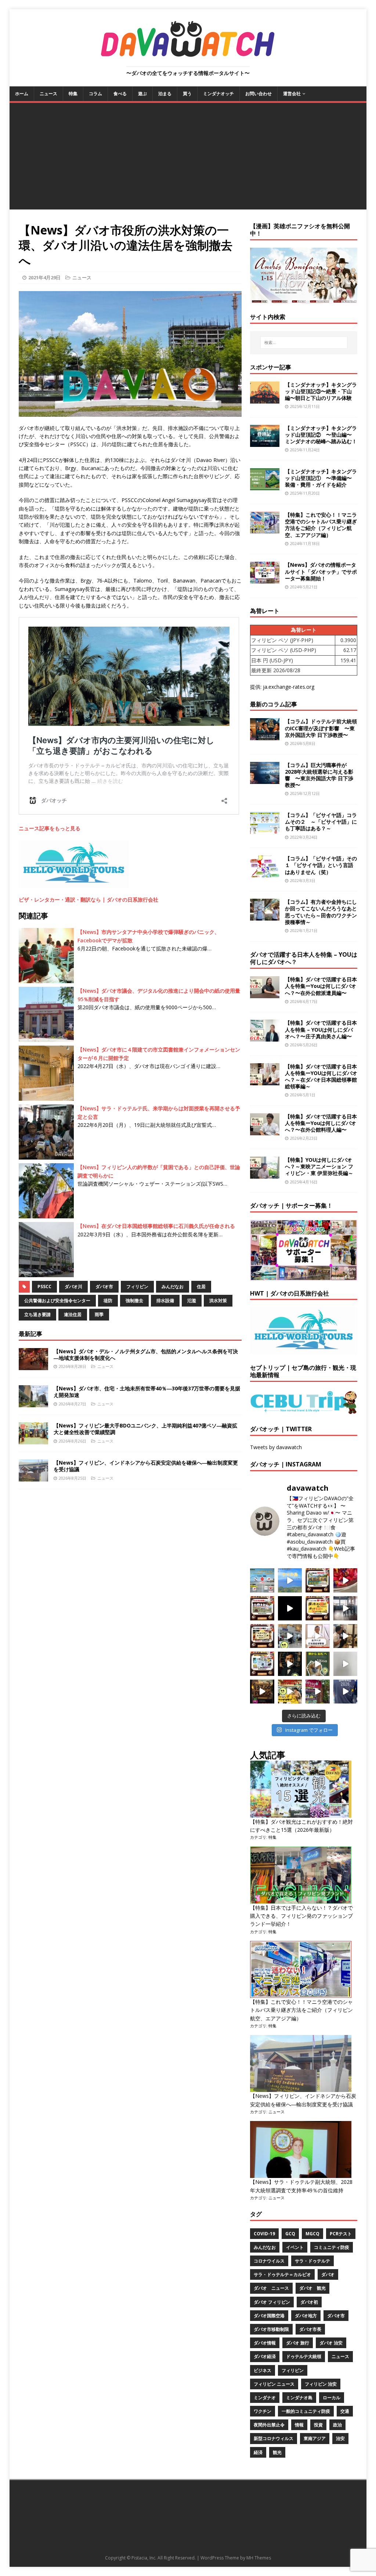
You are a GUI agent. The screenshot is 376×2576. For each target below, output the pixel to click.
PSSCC (44, 1287)
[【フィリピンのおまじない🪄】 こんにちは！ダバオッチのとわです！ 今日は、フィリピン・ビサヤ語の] (290, 1608)
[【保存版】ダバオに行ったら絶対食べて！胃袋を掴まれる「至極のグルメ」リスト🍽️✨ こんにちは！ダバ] (262, 1636)
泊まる (165, 94)
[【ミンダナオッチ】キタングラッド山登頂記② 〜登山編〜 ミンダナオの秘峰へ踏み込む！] (265, 442)
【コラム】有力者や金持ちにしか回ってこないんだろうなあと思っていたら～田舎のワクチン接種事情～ (321, 912)
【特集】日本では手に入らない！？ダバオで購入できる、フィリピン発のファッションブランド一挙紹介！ (301, 1916)
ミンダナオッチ (218, 94)
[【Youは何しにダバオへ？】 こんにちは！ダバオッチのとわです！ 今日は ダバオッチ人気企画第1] (318, 1636)
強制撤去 (134, 1300)
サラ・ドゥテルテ (312, 2261)
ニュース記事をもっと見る (50, 828)
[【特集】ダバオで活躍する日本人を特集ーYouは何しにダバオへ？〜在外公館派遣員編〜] (265, 994)
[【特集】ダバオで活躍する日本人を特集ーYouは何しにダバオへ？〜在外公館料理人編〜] (265, 1131)
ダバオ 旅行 (298, 2343)
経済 (258, 2452)
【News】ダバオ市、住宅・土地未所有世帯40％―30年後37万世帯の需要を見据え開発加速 (147, 1392)
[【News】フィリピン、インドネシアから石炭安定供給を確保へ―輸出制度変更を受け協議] (33, 1477)
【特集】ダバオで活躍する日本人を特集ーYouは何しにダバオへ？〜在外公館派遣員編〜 (321, 986)
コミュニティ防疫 (332, 2247)
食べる (120, 94)
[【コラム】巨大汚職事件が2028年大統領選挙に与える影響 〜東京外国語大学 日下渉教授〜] (265, 779)
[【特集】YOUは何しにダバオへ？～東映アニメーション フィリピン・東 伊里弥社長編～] (265, 1174)
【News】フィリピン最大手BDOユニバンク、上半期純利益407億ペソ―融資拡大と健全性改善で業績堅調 (145, 1429)
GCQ (290, 2234)
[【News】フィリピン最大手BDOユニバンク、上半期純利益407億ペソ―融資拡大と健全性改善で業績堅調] (33, 1440)
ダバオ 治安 (331, 2343)
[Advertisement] (188, 158)
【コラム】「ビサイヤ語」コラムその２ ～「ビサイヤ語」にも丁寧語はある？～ (321, 822)
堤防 (108, 1300)
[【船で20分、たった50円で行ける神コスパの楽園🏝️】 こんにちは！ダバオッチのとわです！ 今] (290, 1580)
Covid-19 (264, 2234)
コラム (95, 94)
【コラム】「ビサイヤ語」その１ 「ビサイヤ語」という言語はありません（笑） (321, 865)
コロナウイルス (269, 2261)
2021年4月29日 (44, 277)
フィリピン (137, 1287)
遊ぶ (142, 94)
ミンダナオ (265, 2398)
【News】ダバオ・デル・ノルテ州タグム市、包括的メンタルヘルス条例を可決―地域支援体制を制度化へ (146, 1355)
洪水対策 (218, 1300)
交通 (345, 2411)
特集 (73, 94)
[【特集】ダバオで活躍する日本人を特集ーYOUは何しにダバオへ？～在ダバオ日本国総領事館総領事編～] (265, 1081)
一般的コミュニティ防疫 (306, 2411)
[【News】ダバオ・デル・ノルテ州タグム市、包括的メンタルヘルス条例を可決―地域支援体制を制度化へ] (33, 1366)
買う (187, 94)
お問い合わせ (258, 94)
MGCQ (312, 2234)
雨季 (99, 1314)
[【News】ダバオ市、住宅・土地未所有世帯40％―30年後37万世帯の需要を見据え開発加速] (33, 1403)
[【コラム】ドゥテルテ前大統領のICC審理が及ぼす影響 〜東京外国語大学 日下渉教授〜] (265, 736)
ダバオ (328, 2274)
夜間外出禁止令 (269, 2425)
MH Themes (259, 2558)
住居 (201, 1287)
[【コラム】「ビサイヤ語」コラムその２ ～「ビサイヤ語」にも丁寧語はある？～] (265, 830)
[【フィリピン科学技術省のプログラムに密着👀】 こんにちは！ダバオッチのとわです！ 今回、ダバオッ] (346, 1580)
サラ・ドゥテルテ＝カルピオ (282, 2274)
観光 (277, 2452)
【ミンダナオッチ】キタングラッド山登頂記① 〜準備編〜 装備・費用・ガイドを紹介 (321, 478)
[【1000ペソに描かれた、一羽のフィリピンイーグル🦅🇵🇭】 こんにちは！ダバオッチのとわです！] (318, 1664)
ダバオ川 (73, 1287)
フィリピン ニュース (274, 2384)
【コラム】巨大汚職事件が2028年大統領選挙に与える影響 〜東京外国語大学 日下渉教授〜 (319, 775)
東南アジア (315, 2438)
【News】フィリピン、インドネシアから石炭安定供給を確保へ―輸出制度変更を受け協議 (146, 1466)
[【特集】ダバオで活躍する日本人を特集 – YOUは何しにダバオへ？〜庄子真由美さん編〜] (265, 1037)
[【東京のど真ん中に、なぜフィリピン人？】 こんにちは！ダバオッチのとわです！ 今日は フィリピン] (290, 1664)
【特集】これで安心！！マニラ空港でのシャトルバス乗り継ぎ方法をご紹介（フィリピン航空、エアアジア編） (321, 525)
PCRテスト (341, 2234)
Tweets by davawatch (276, 1447)
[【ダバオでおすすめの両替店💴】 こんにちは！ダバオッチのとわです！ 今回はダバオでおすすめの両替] (318, 1580)
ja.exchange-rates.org (289, 687)
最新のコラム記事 (274, 704)
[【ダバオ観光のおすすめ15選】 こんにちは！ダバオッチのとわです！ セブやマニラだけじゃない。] (262, 1664)
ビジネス (263, 2370)
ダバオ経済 (265, 2356)
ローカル (332, 2398)
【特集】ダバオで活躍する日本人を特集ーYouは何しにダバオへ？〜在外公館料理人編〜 (321, 1123)
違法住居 (73, 1314)
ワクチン (263, 2411)
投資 (318, 2425)
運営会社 (292, 94)
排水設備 (165, 1300)
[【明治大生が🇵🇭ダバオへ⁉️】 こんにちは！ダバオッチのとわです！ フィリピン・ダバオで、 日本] (346, 1692)
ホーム (22, 94)
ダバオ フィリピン (272, 2302)
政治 (337, 2425)
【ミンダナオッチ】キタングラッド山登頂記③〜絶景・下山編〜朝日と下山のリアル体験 (321, 391)
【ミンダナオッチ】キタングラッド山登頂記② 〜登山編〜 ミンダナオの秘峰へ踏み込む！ (321, 435)
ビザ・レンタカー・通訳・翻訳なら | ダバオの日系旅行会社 (88, 900)
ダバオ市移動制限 (271, 2329)
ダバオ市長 (310, 2329)
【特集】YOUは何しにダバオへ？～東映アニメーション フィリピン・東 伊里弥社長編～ (319, 1166)
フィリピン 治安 (321, 2384)
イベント (295, 2247)
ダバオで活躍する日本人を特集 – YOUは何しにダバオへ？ (304, 958)
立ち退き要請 (37, 1314)
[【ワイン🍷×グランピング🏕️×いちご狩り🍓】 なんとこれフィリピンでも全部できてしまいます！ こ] (318, 1692)
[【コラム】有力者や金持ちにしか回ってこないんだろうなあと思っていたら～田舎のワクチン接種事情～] (265, 916)
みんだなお (173, 1287)
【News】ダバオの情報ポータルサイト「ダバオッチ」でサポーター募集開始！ (321, 571)
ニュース (48, 94)
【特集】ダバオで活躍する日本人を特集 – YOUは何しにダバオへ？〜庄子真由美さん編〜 (321, 1029)
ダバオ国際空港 (269, 2316)
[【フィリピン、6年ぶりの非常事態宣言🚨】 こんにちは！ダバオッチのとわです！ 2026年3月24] (262, 1692)
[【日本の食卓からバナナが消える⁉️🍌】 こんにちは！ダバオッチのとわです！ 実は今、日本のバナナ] (290, 1692)
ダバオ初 (309, 2302)
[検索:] (304, 343)
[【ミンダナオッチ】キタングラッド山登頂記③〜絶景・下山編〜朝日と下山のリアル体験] (265, 399)
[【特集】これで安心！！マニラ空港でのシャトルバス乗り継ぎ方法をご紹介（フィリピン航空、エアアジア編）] (265, 529)
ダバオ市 (104, 1287)
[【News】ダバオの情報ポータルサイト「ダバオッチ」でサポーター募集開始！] (265, 579)
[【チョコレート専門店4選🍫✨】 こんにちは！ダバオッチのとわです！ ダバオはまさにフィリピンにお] (262, 1608)
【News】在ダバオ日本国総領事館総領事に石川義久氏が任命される (156, 1226)
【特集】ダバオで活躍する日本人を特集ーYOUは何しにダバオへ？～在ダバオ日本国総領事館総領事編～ (321, 1076)
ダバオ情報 (265, 2343)
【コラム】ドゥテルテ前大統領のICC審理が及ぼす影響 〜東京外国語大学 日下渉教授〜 (321, 728)
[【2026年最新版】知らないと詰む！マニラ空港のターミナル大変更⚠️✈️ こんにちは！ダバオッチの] (262, 1580)
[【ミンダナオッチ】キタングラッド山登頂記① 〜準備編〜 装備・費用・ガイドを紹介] (265, 486)
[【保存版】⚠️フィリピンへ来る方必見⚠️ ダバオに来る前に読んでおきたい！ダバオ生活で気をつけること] (318, 1608)
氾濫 (192, 1300)
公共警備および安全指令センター (57, 1300)
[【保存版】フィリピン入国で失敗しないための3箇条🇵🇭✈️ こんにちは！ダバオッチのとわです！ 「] (346, 1636)
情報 (299, 2425)
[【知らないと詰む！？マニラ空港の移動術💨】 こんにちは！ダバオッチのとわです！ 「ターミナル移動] (290, 1636)
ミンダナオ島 (299, 2398)
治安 (340, 2438)
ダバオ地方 (306, 2316)
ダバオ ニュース (271, 2288)
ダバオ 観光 (312, 2288)
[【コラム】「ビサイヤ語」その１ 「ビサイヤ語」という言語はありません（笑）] (265, 873)
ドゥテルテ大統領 (304, 2356)
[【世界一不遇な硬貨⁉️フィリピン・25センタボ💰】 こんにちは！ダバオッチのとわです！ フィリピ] (346, 1664)
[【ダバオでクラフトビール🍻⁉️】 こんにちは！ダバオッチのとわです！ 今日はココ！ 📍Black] (346, 1608)
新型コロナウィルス (274, 2438)
